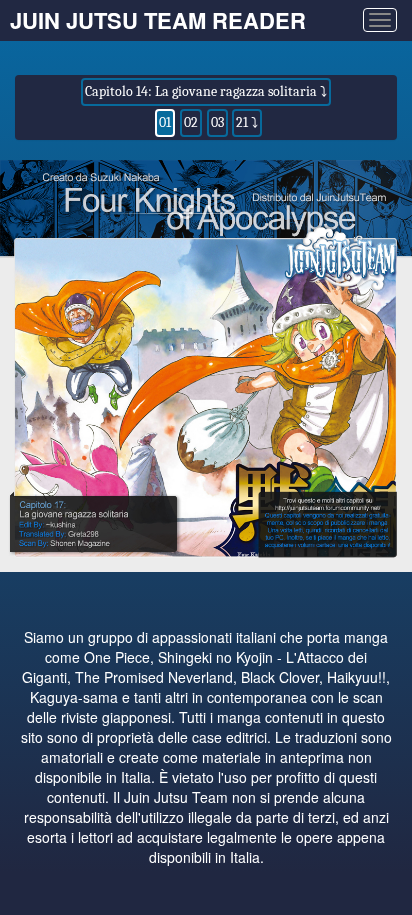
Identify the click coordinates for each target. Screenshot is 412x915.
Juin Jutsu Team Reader (158, 20)
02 (191, 122)
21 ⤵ (247, 122)
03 (217, 122)
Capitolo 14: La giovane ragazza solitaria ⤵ (206, 91)
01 (165, 122)
